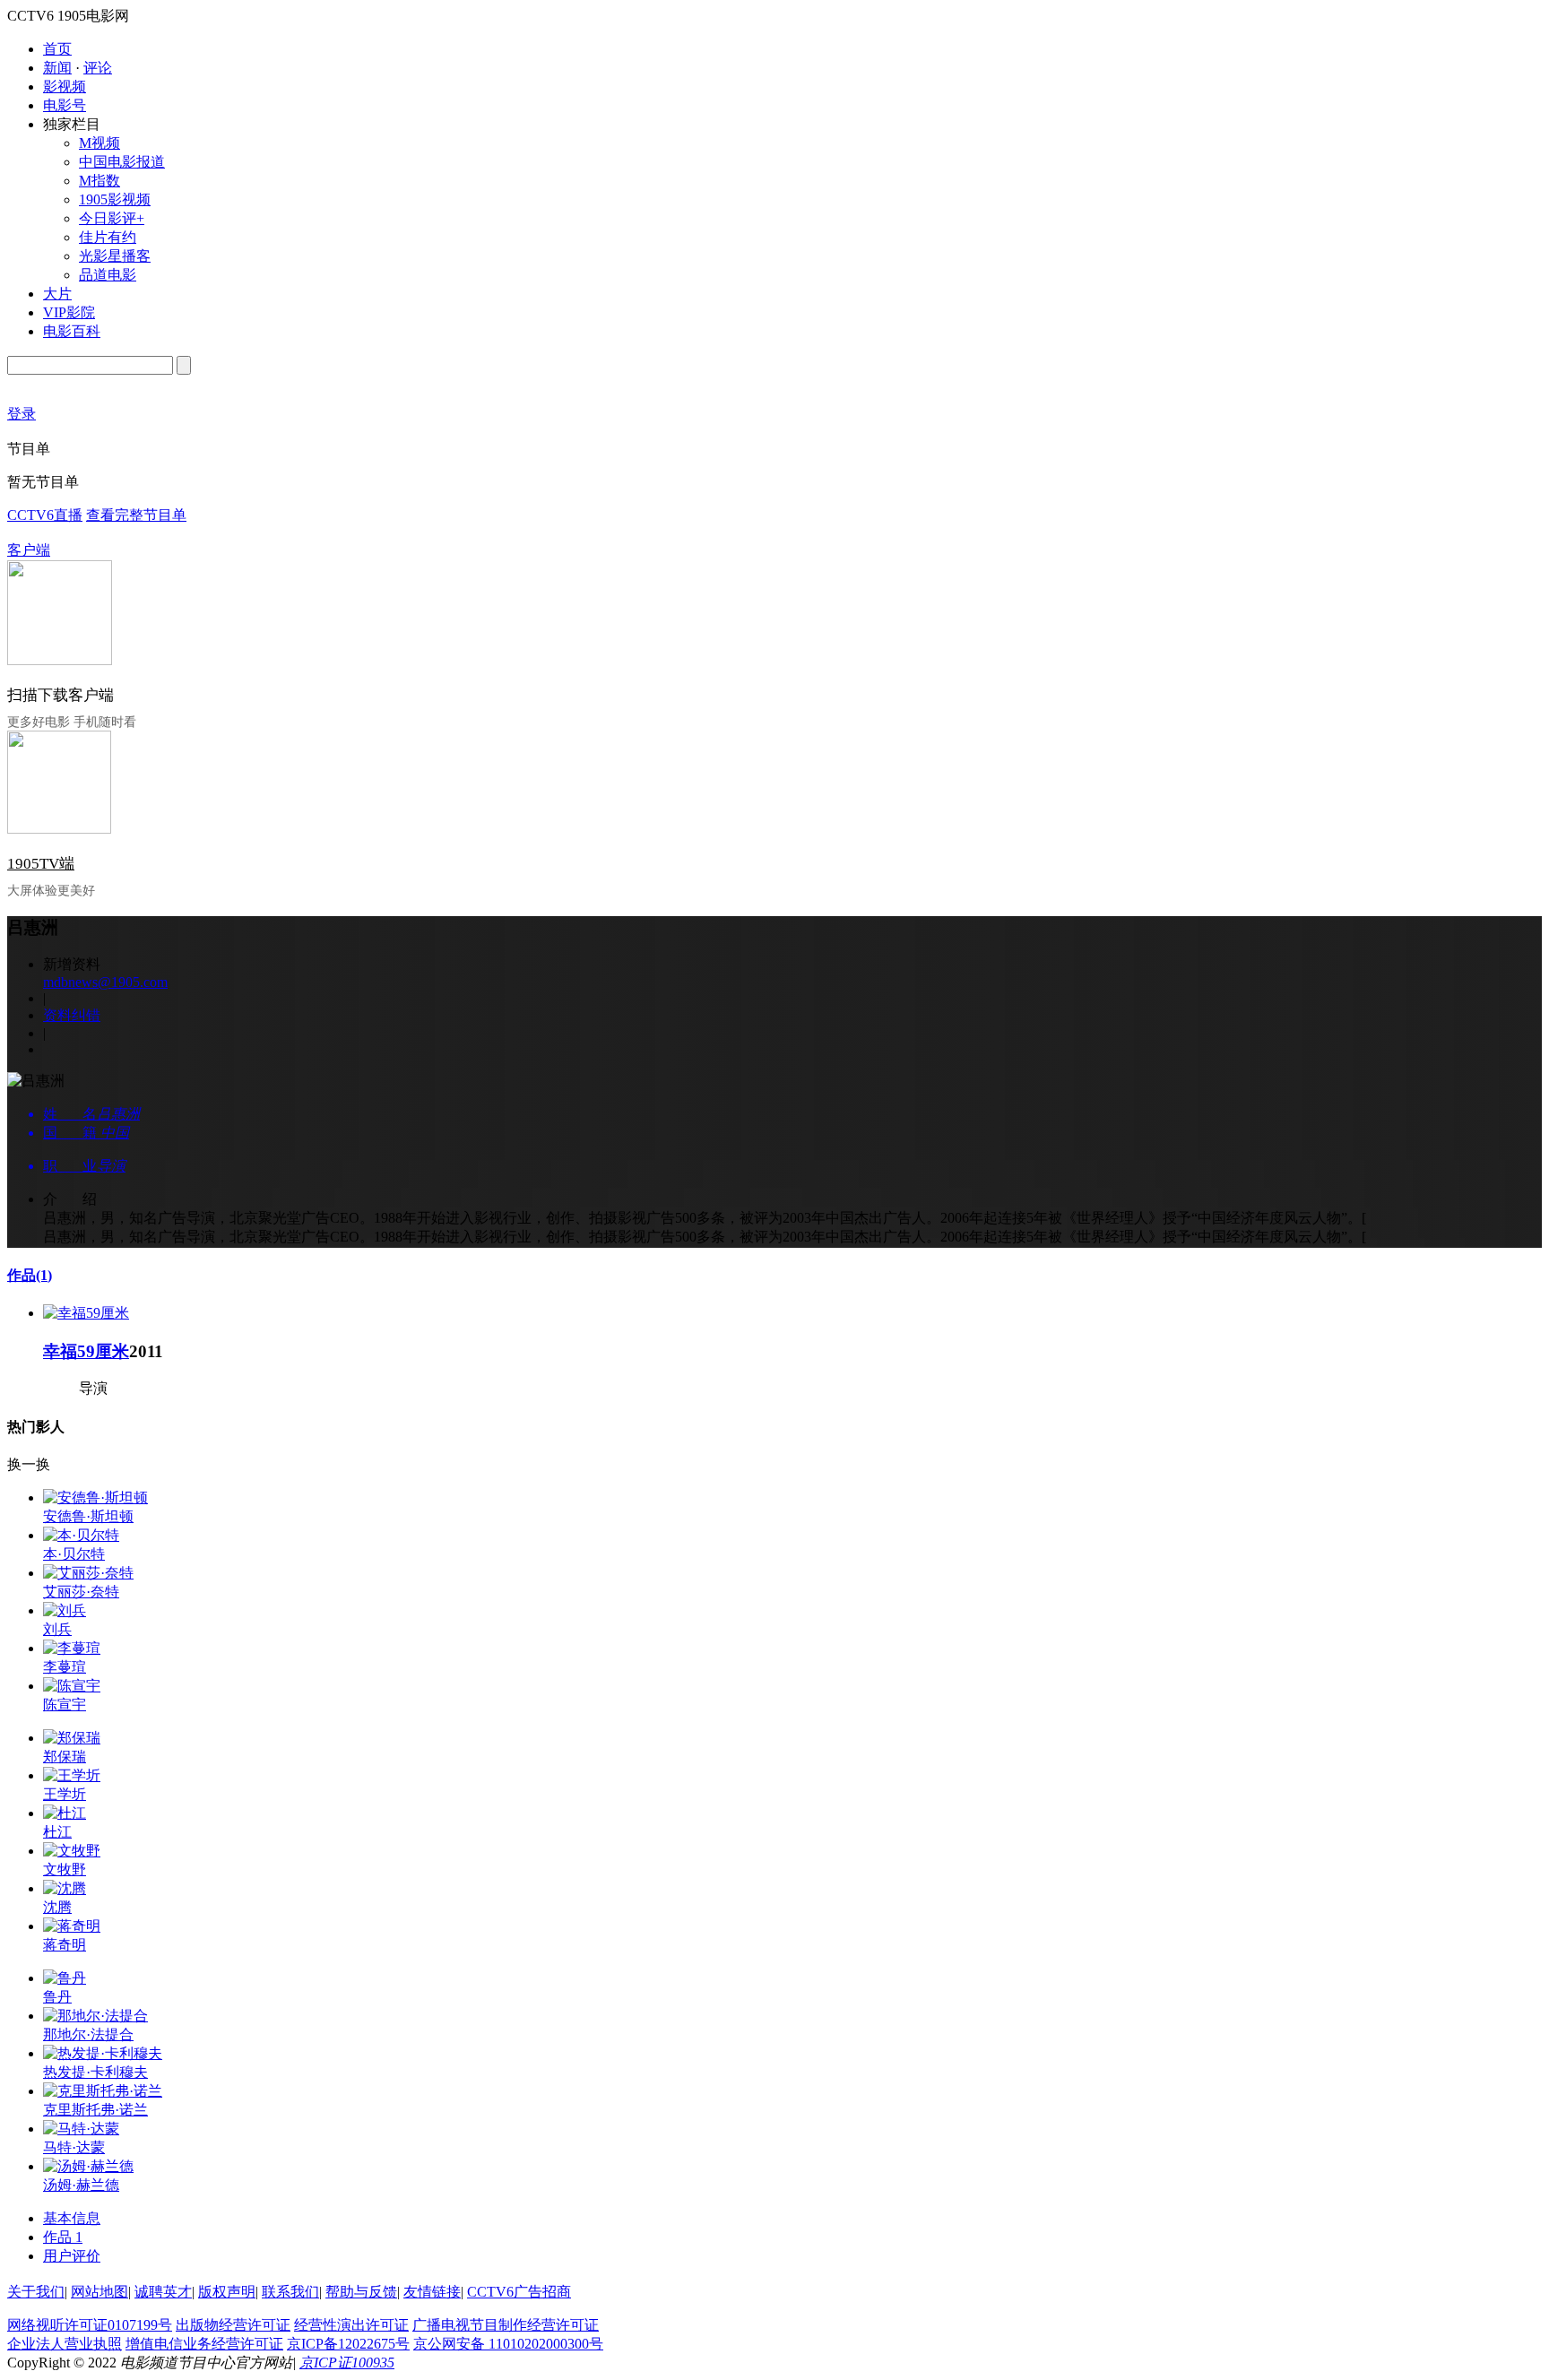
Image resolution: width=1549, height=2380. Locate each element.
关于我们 (36, 2292)
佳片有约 (108, 237)
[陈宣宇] (72, 1686)
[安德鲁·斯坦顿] (95, 1497)
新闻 (57, 68)
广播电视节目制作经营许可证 (506, 2325)
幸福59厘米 (86, 1351)
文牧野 (65, 1869)
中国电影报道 (122, 162)
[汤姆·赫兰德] (88, 2166)
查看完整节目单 (136, 515)
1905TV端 (41, 864)
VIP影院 (69, 312)
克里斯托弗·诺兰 (95, 2110)
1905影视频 (115, 199)
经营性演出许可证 (351, 2325)
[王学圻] (72, 1775)
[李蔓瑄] (72, 1648)
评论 (98, 68)
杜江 (57, 1832)
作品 (30, 1275)
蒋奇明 (65, 1945)
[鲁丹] (65, 1978)
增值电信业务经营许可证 (204, 2344)
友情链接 (432, 2292)
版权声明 (227, 2292)
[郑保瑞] (72, 1738)
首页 (57, 49)
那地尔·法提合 (88, 2034)
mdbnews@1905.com (105, 982)
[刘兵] (65, 1610)
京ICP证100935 (347, 2363)
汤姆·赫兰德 (81, 2185)
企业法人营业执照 (65, 2344)
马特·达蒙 (74, 2147)
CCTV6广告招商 (519, 2292)
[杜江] (65, 1813)
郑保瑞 (65, 1757)
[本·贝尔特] (81, 1535)
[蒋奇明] (72, 1926)
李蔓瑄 (65, 1667)
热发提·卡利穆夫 (95, 2072)
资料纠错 (72, 1015)
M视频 (100, 143)
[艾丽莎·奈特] (88, 1573)
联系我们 (290, 2292)
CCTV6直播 (45, 515)
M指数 (100, 181)
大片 (57, 294)
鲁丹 (57, 1997)
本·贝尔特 (74, 1554)
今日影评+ (112, 218)
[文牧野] (72, 1851)
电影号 (65, 105)
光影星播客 (115, 256)
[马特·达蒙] (81, 2129)
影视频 (65, 87)
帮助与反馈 (361, 2292)
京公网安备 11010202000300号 (508, 2344)
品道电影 (108, 275)
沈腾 (57, 1907)
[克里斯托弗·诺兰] (103, 2091)
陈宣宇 (65, 1705)
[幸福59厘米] (86, 1313)
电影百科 (72, 331)
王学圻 (65, 1794)
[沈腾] (65, 1888)
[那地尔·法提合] (95, 2016)
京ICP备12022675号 (348, 2344)
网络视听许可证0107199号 (90, 2325)
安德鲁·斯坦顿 (88, 1516)
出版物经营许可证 (233, 2325)
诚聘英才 (163, 2292)
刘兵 (57, 1629)
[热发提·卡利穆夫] (103, 2053)
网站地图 (100, 2292)
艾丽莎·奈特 (81, 1592)
